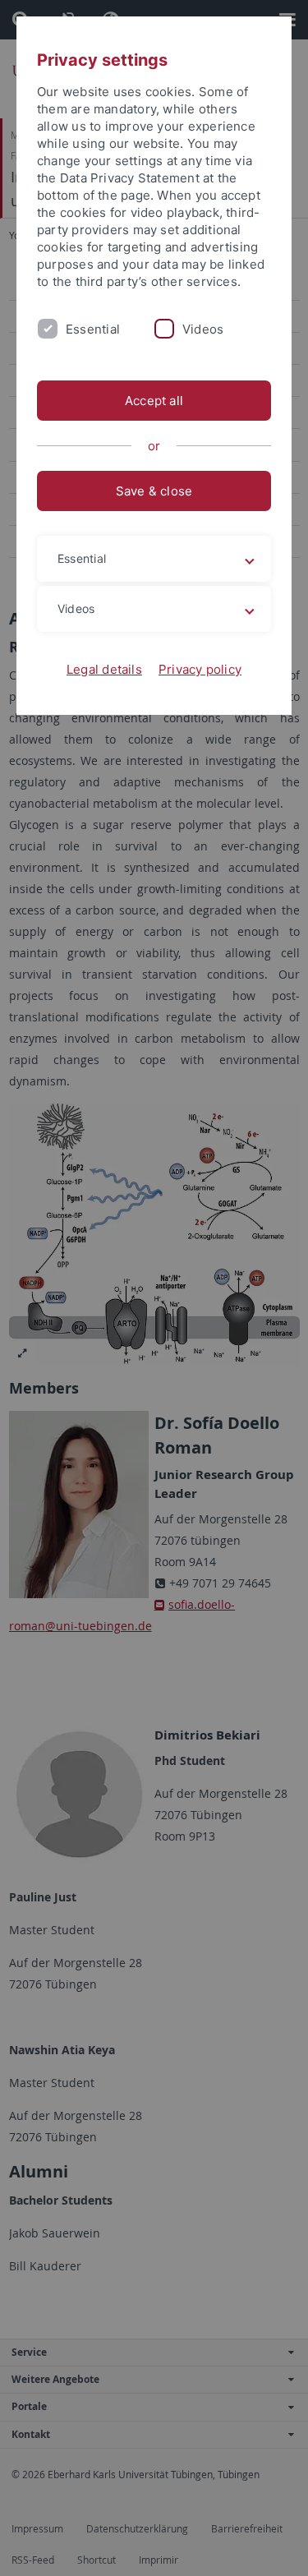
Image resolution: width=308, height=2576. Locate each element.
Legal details (104, 669)
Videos (203, 329)
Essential (93, 329)
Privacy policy (200, 669)
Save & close (154, 491)
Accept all (154, 401)
